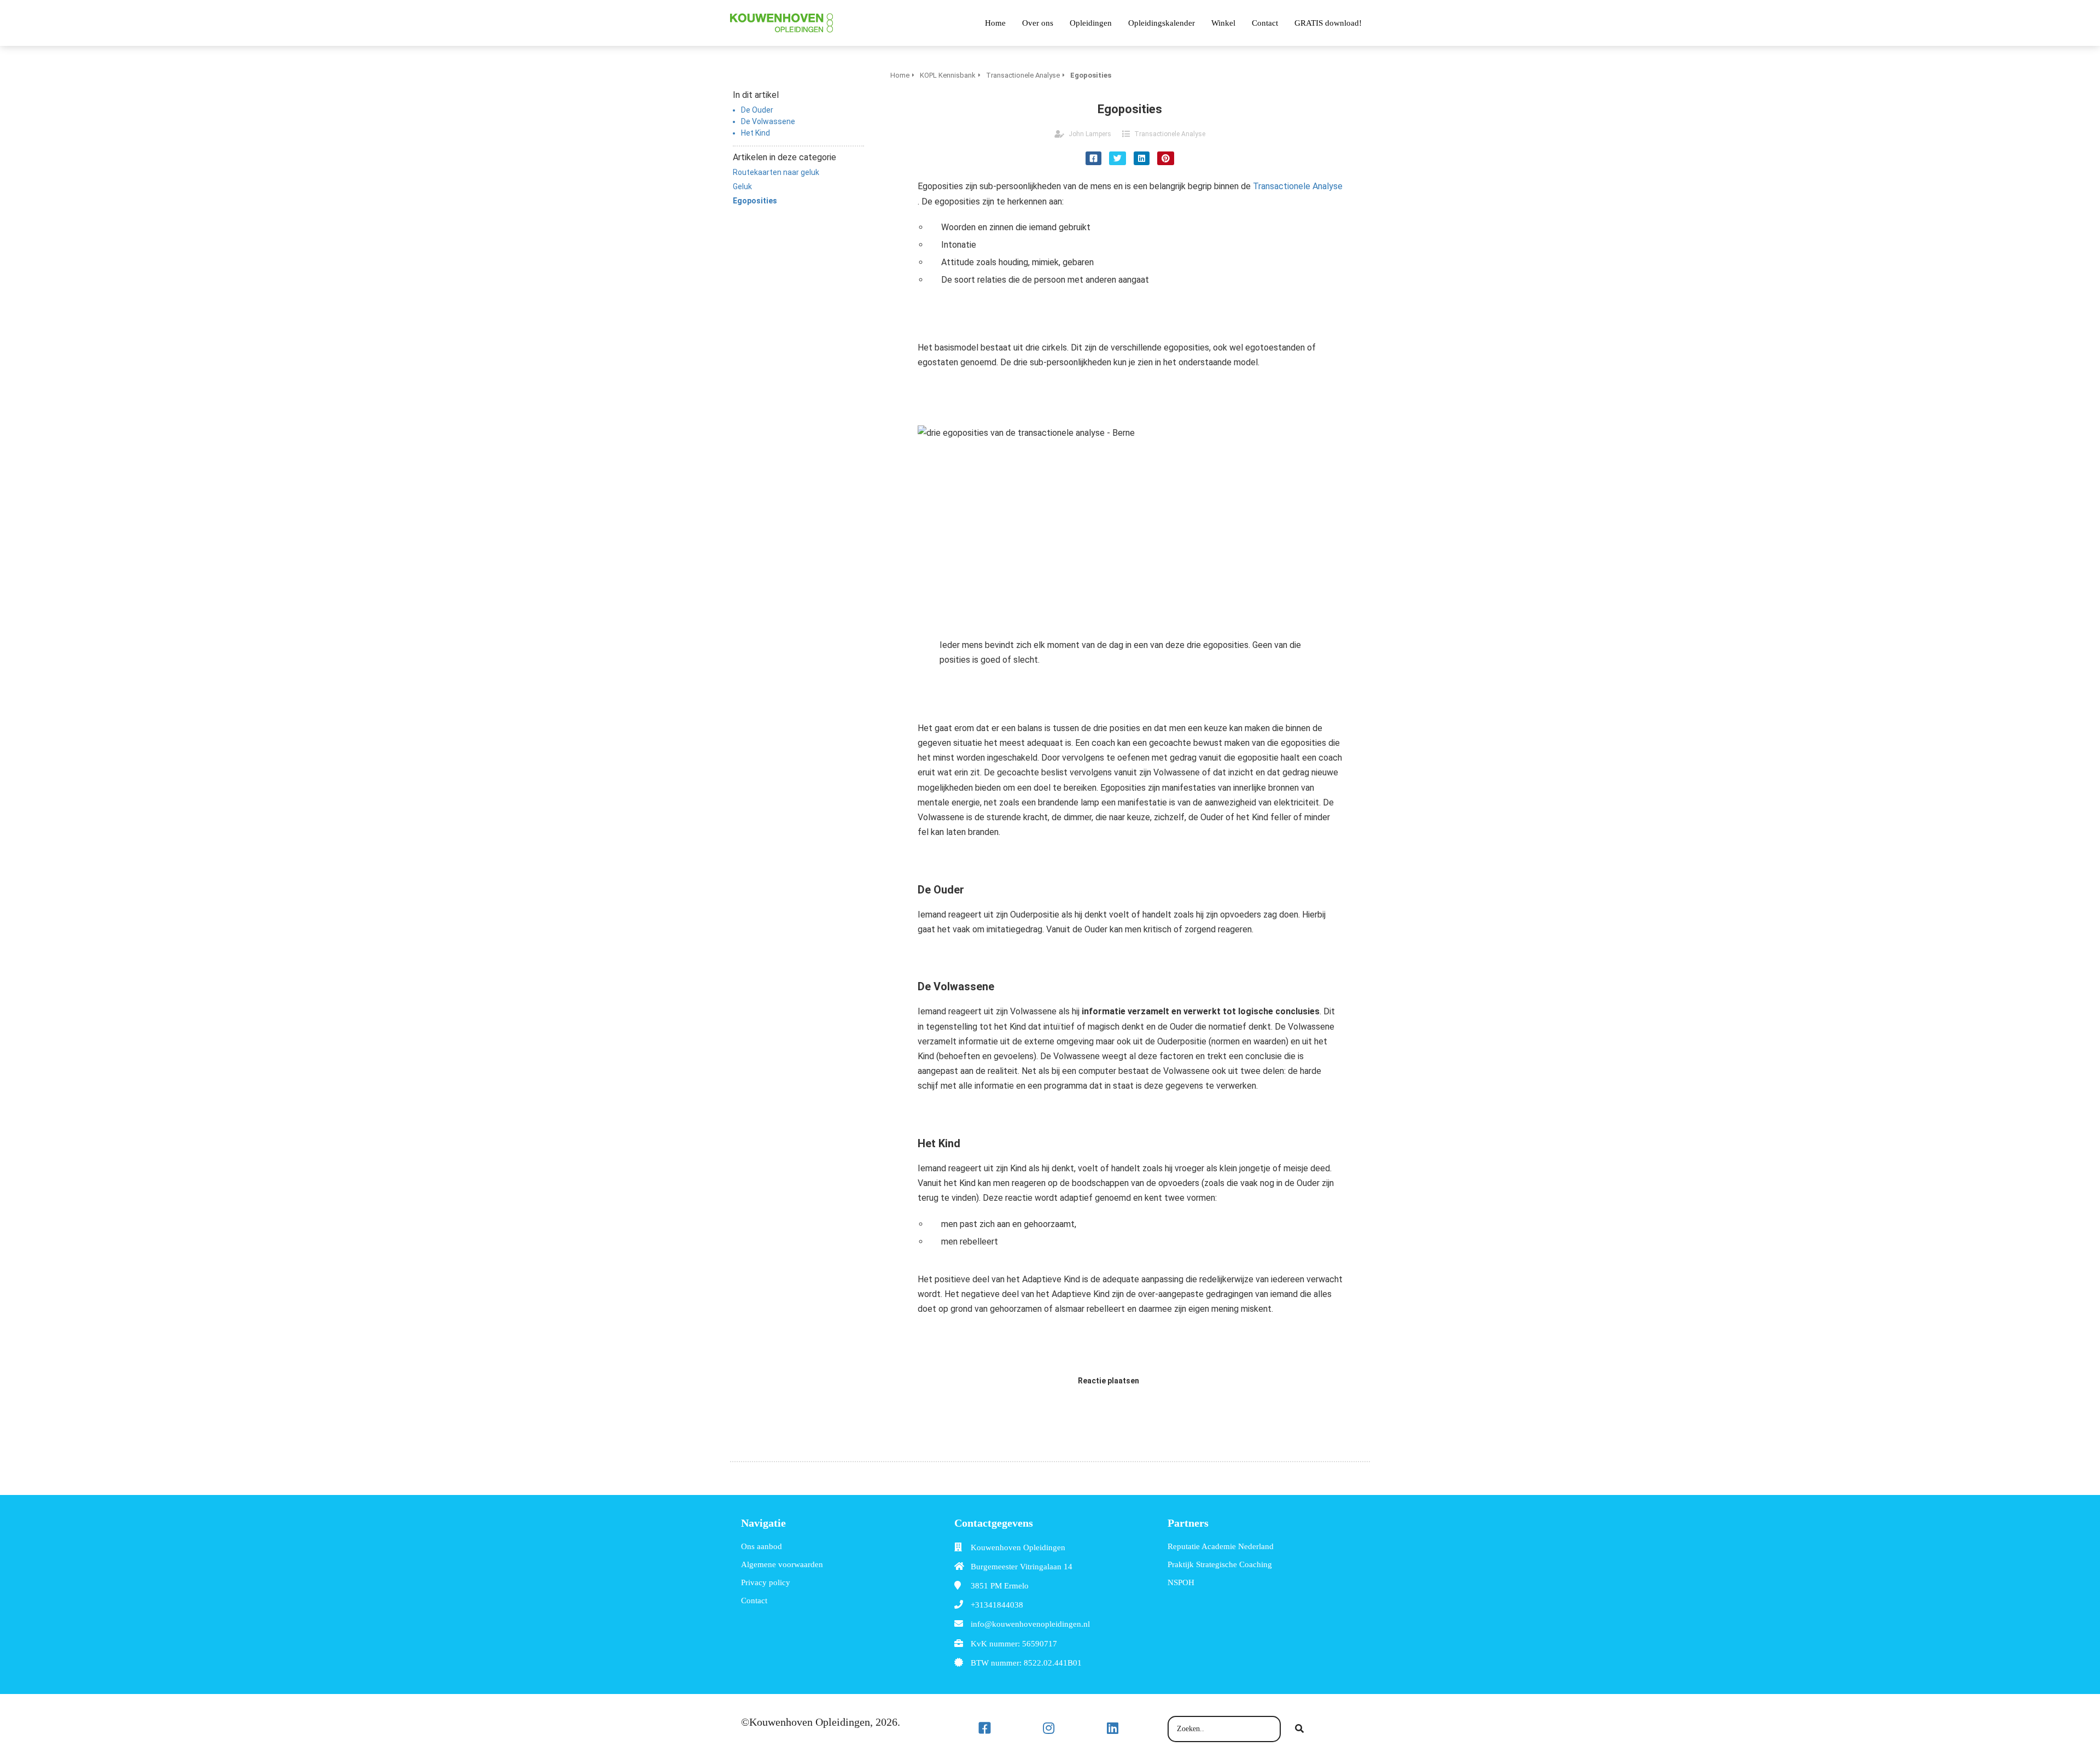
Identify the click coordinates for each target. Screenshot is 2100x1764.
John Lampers (1090, 134)
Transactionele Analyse (1170, 134)
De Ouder (757, 110)
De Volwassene (768, 121)
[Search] (1299, 1729)
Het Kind (756, 133)
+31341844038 (997, 1605)
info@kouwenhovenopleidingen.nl (1030, 1624)
